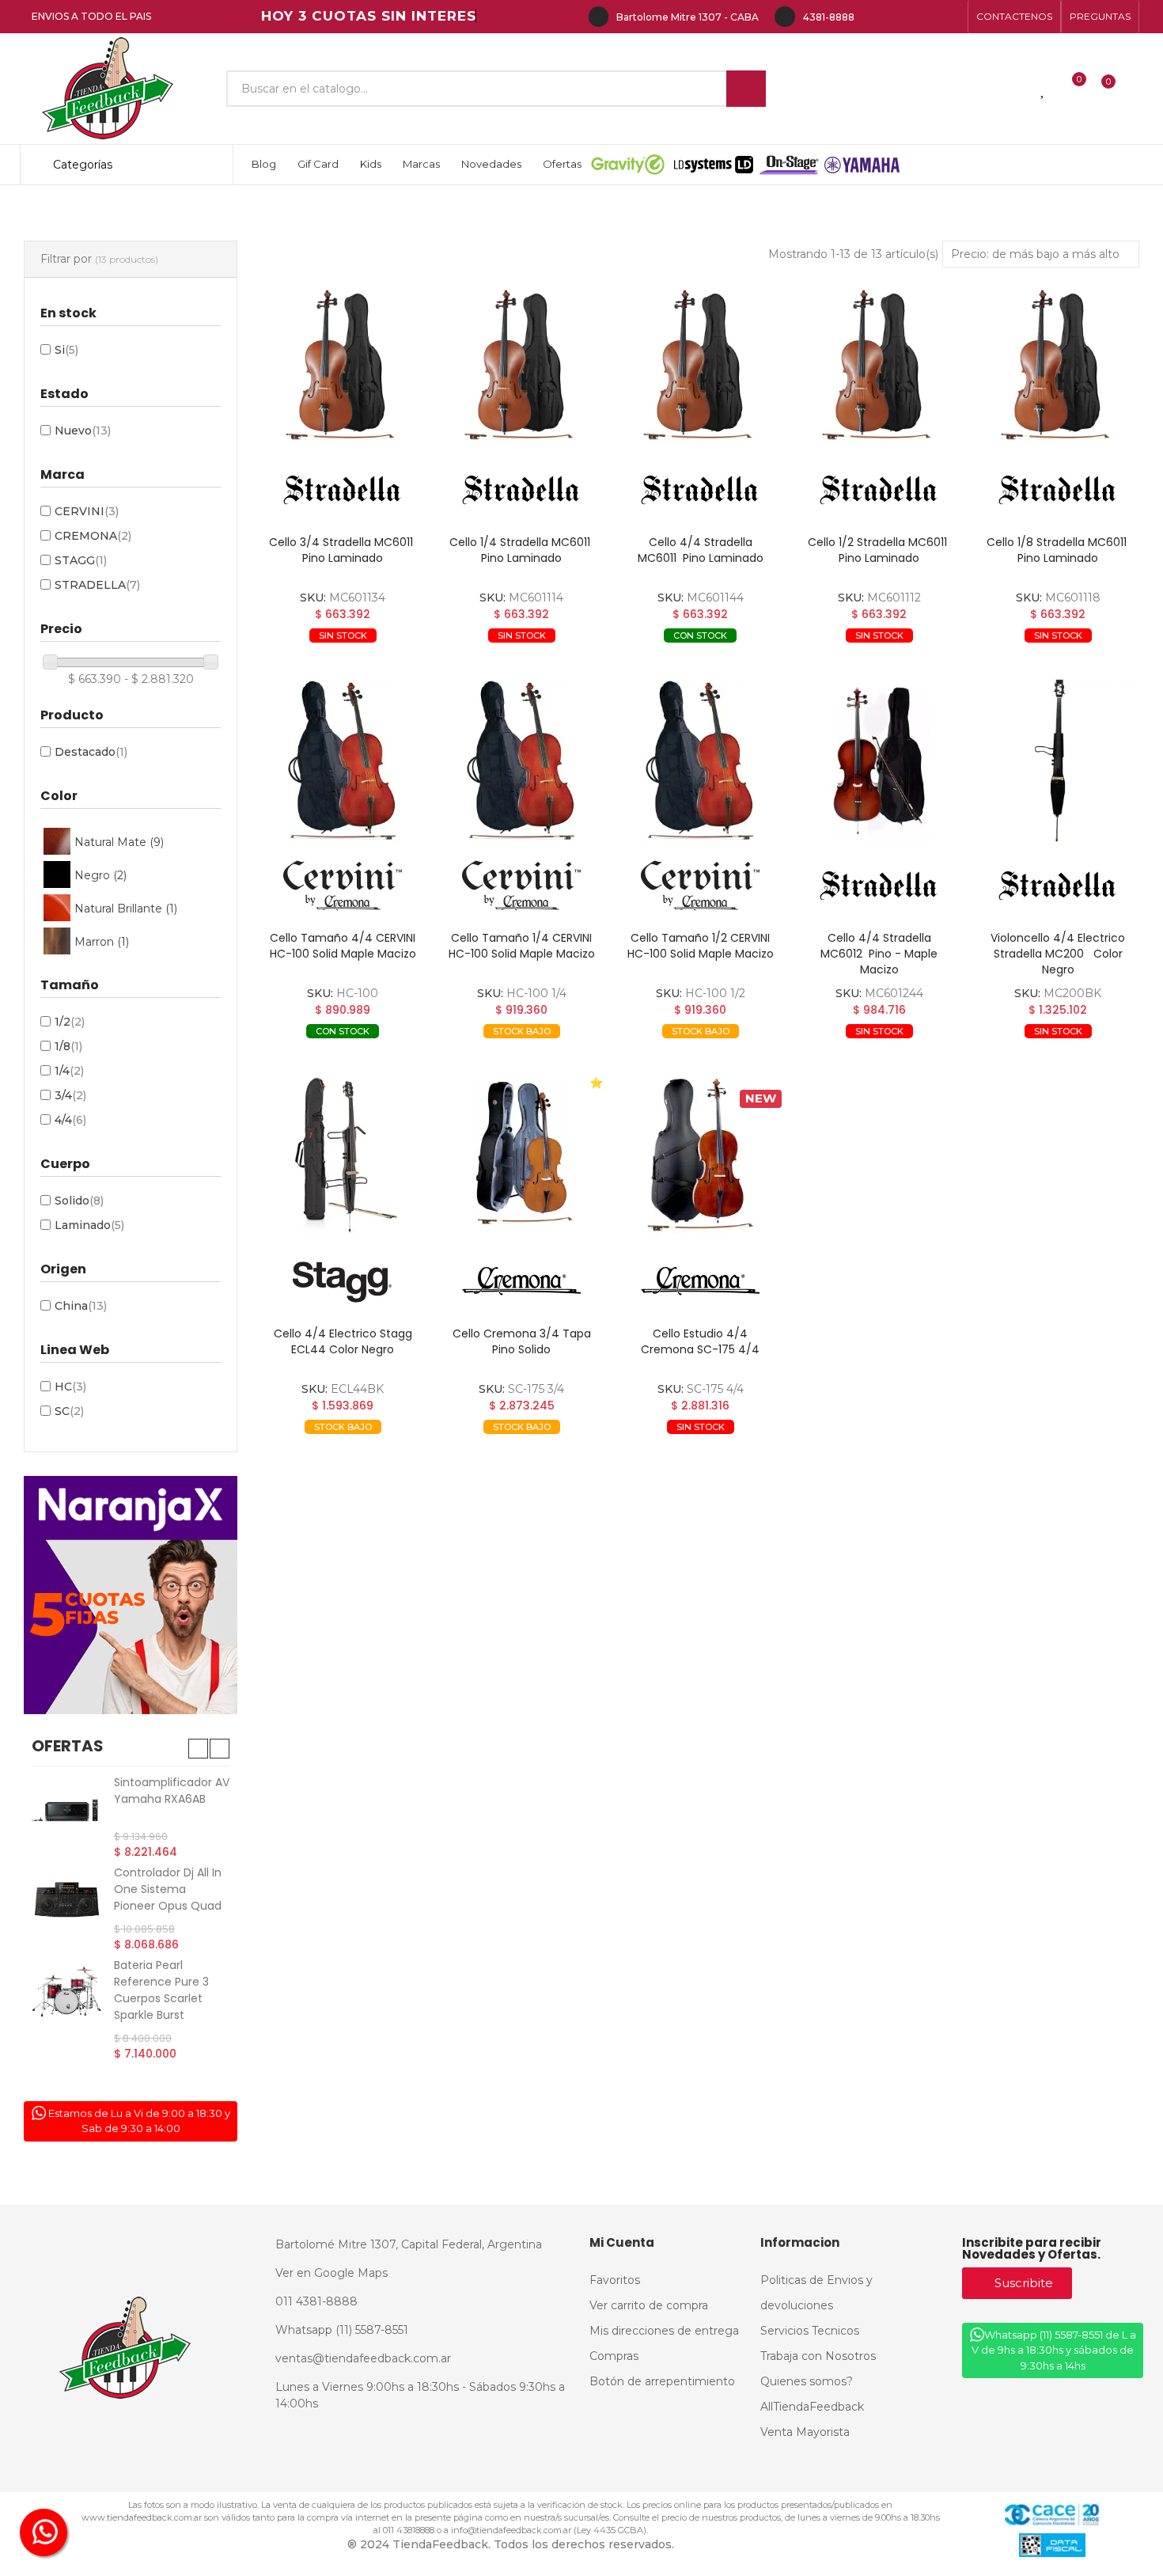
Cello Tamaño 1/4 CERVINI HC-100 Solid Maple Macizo (522, 946)
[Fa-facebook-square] (926, 17)
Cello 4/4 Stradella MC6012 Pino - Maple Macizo (879, 954)
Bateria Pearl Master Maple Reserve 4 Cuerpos (169, 2001)
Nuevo (83, 431)
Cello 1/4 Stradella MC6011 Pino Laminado (521, 550)
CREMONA (93, 536)
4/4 (70, 1120)
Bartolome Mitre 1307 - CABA (688, 17)
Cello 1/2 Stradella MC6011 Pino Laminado (879, 550)
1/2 (70, 1022)
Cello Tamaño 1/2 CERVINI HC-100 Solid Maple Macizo (701, 946)
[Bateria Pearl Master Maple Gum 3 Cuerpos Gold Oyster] (67, 1810)
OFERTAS (68, 1746)
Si (66, 350)
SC (69, 1411)
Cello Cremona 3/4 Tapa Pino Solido (522, 1341)
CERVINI (87, 511)
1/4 (69, 1071)
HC (70, 1387)
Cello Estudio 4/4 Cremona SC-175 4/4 (700, 1341)
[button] (1014, 17)
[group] (343, 365)
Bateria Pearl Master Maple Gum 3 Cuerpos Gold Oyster (172, 1799)
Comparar (306, 660)
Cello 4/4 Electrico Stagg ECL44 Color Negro (343, 1341)
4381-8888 (829, 17)
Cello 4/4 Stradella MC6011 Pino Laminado (701, 550)
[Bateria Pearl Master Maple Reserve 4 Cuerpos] (67, 2011)
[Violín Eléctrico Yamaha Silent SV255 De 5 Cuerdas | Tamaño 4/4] (67, 1902)
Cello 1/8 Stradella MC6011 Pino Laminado (1058, 550)
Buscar (746, 89)
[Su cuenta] (1135, 89)
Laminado (89, 1225)
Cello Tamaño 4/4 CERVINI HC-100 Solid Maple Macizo (343, 946)
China (81, 1306)
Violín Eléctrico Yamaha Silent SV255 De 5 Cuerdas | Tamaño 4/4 (169, 1900)
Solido (79, 1201)
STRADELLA (97, 585)
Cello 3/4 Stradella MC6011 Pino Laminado (343, 550)
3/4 (70, 1095)
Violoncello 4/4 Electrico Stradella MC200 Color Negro (1058, 954)
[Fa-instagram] (900, 17)
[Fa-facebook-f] (875, 17)
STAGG (81, 560)
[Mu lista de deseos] (1044, 89)
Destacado (91, 752)
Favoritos (387, 660)
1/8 (68, 1046)
